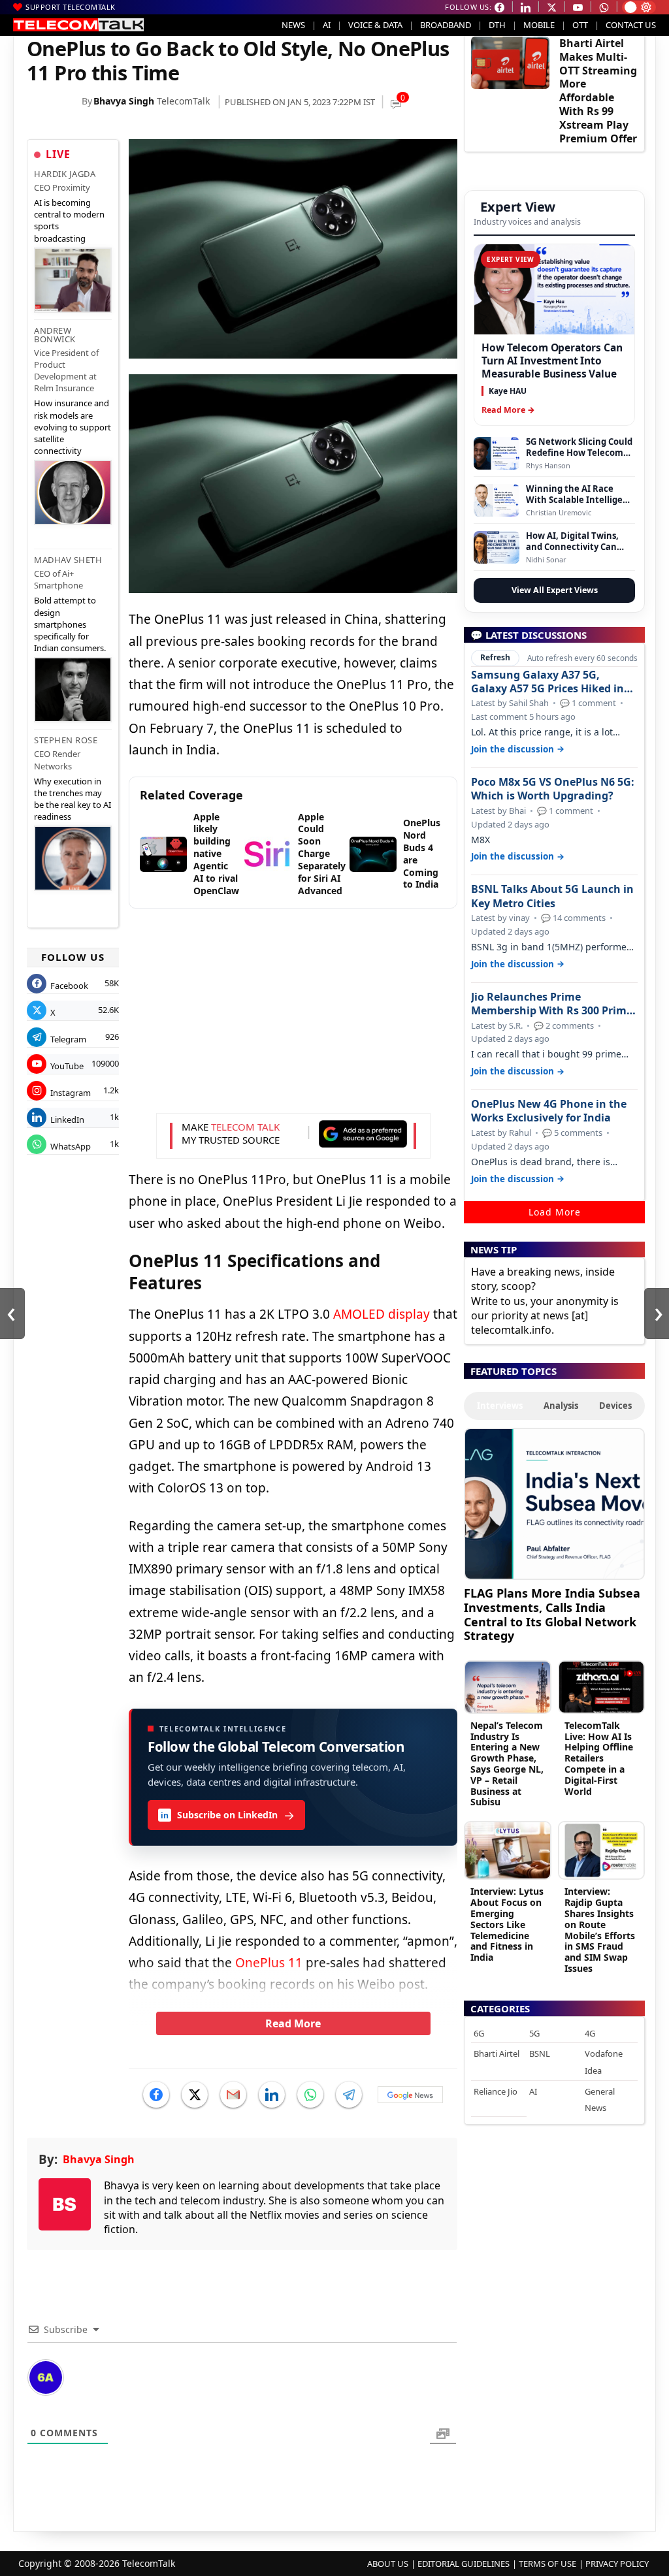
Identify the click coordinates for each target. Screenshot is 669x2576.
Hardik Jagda (65, 174)
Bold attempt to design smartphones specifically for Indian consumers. (70, 624)
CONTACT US (631, 25)
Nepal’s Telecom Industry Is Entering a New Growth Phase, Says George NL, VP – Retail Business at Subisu (507, 1764)
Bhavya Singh (124, 101)
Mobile (539, 25)
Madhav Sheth (68, 560)
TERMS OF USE (547, 2564)
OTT (580, 25)
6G (479, 2033)
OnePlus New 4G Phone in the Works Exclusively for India (549, 1111)
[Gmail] (233, 2095)
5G (534, 2033)
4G (590, 2033)
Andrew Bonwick (55, 335)
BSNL (540, 2053)
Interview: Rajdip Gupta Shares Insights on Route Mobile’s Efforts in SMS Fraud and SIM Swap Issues (600, 1930)
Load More (555, 1212)
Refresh (495, 657)
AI (327, 25)
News (293, 25)
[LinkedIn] (272, 2095)
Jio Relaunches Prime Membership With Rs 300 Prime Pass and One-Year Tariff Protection (552, 1004)
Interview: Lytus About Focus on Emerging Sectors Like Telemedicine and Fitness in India (507, 1924)
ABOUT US (388, 2564)
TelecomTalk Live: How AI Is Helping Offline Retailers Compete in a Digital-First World (599, 1758)
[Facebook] (156, 2095)
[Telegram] (349, 2095)
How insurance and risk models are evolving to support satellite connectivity (73, 427)
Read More (293, 2023)
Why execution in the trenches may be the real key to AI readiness (73, 799)
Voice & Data (375, 25)
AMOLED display (382, 1314)
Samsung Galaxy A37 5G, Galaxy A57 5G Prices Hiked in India (547, 682)
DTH (497, 25)
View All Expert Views (555, 590)
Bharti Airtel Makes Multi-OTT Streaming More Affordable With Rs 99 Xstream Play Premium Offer (598, 91)
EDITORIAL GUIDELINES (464, 2564)
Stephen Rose (66, 740)
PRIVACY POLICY (617, 2564)
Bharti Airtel (497, 2053)
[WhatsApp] (310, 2095)
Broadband (446, 25)
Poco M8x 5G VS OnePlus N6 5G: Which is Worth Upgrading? (553, 789)
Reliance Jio (496, 2091)
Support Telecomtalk (71, 7)
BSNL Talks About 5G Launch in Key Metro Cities (552, 896)
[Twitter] (195, 2095)
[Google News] (410, 2095)
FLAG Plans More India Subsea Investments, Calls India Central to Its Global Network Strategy (552, 1614)
